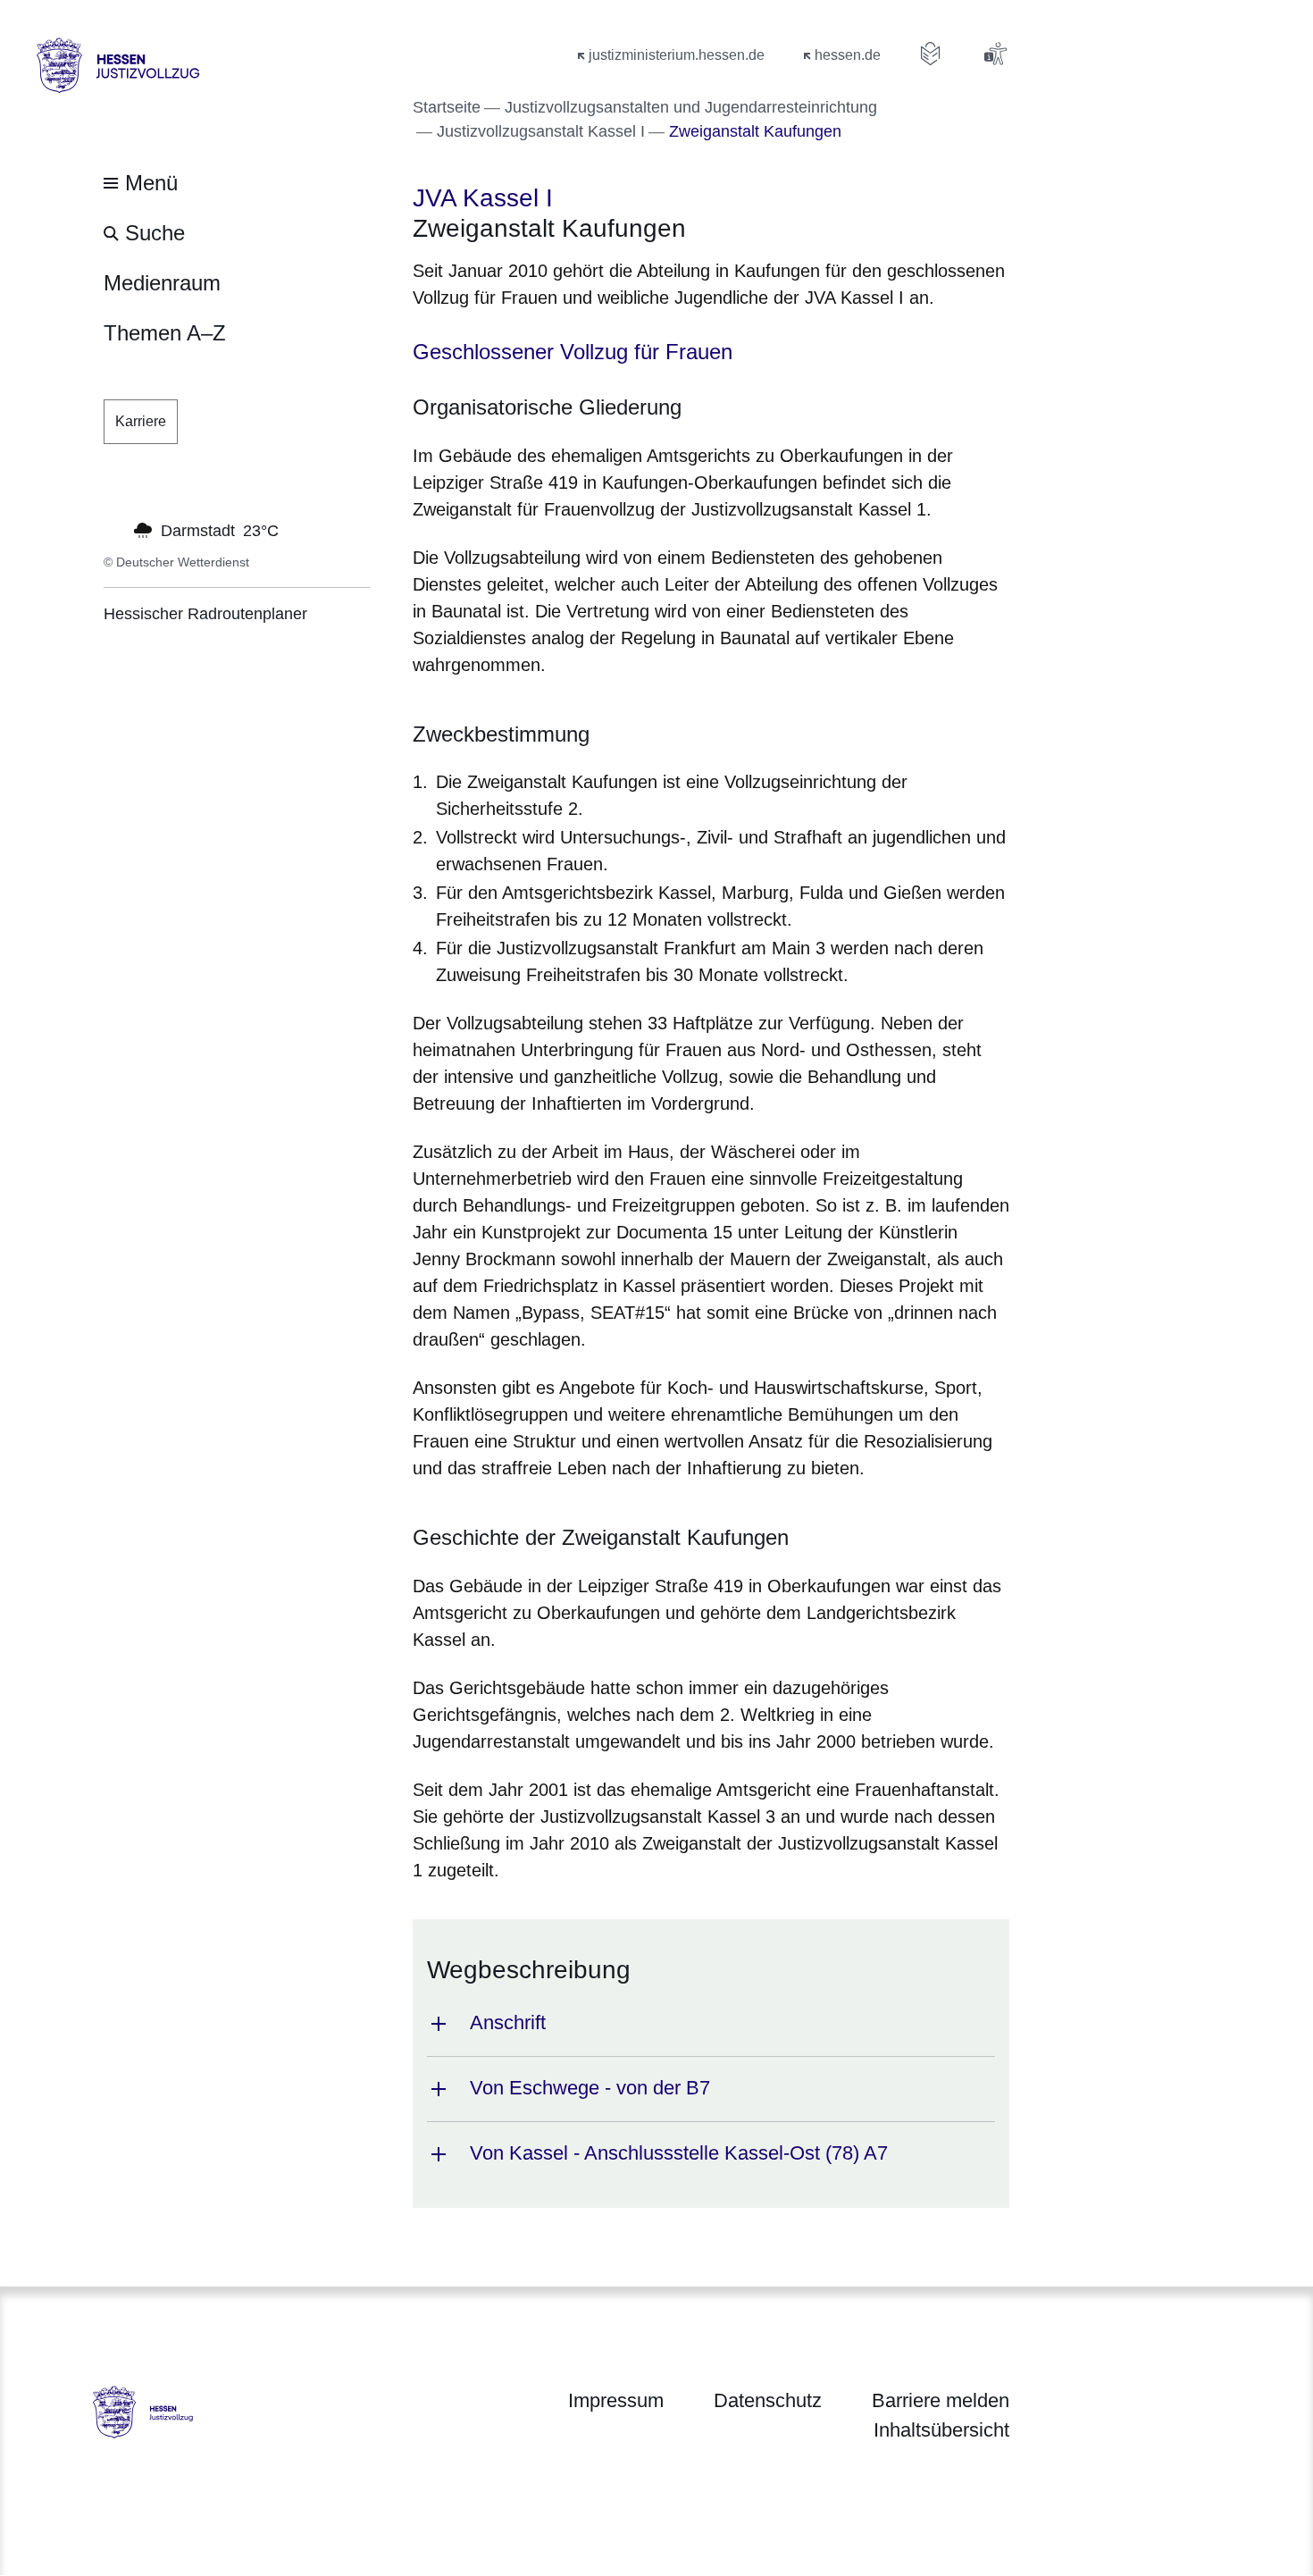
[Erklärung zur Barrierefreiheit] (995, 54)
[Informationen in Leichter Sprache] (931, 54)
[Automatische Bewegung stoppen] (113, 529)
